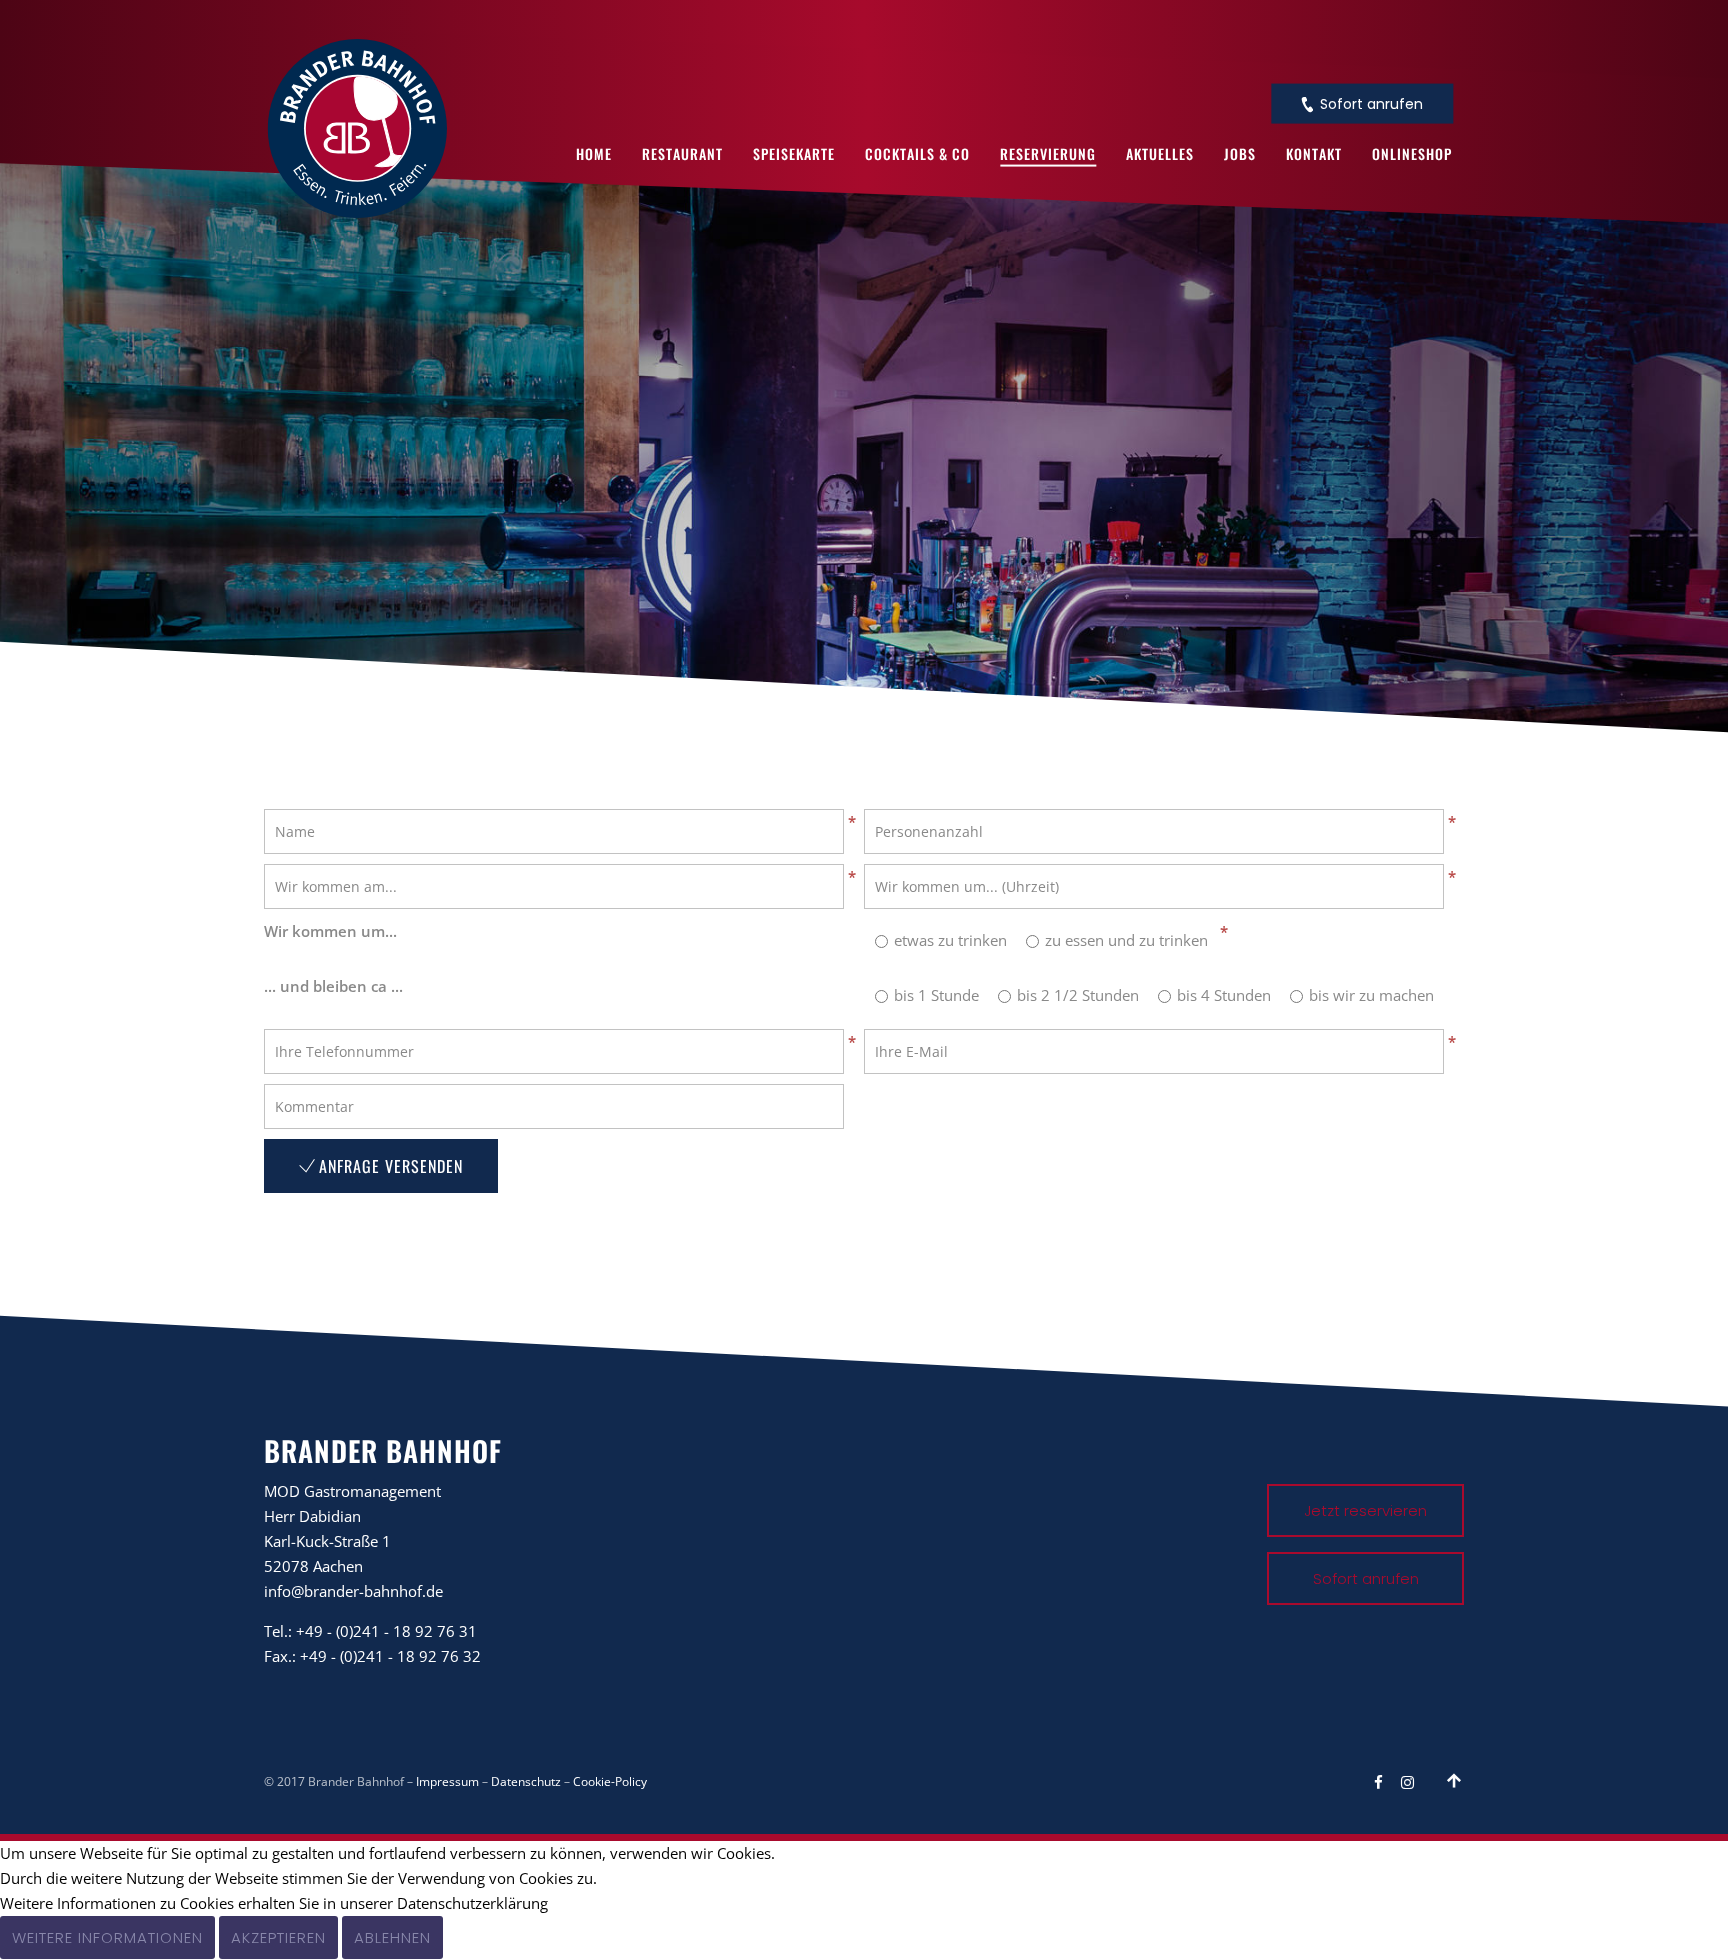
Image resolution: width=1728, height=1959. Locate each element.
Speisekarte (794, 153)
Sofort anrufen (1371, 104)
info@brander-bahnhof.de (353, 1591)
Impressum (447, 1781)
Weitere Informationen (107, 1937)
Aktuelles (1160, 153)
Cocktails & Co (917, 153)
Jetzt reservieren (1365, 1510)
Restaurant (682, 153)
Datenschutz (526, 1781)
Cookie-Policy (610, 1781)
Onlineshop (1412, 153)
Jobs (1240, 153)
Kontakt (1314, 153)
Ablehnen (392, 1937)
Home (594, 153)
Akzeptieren (278, 1937)
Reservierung (1048, 153)
